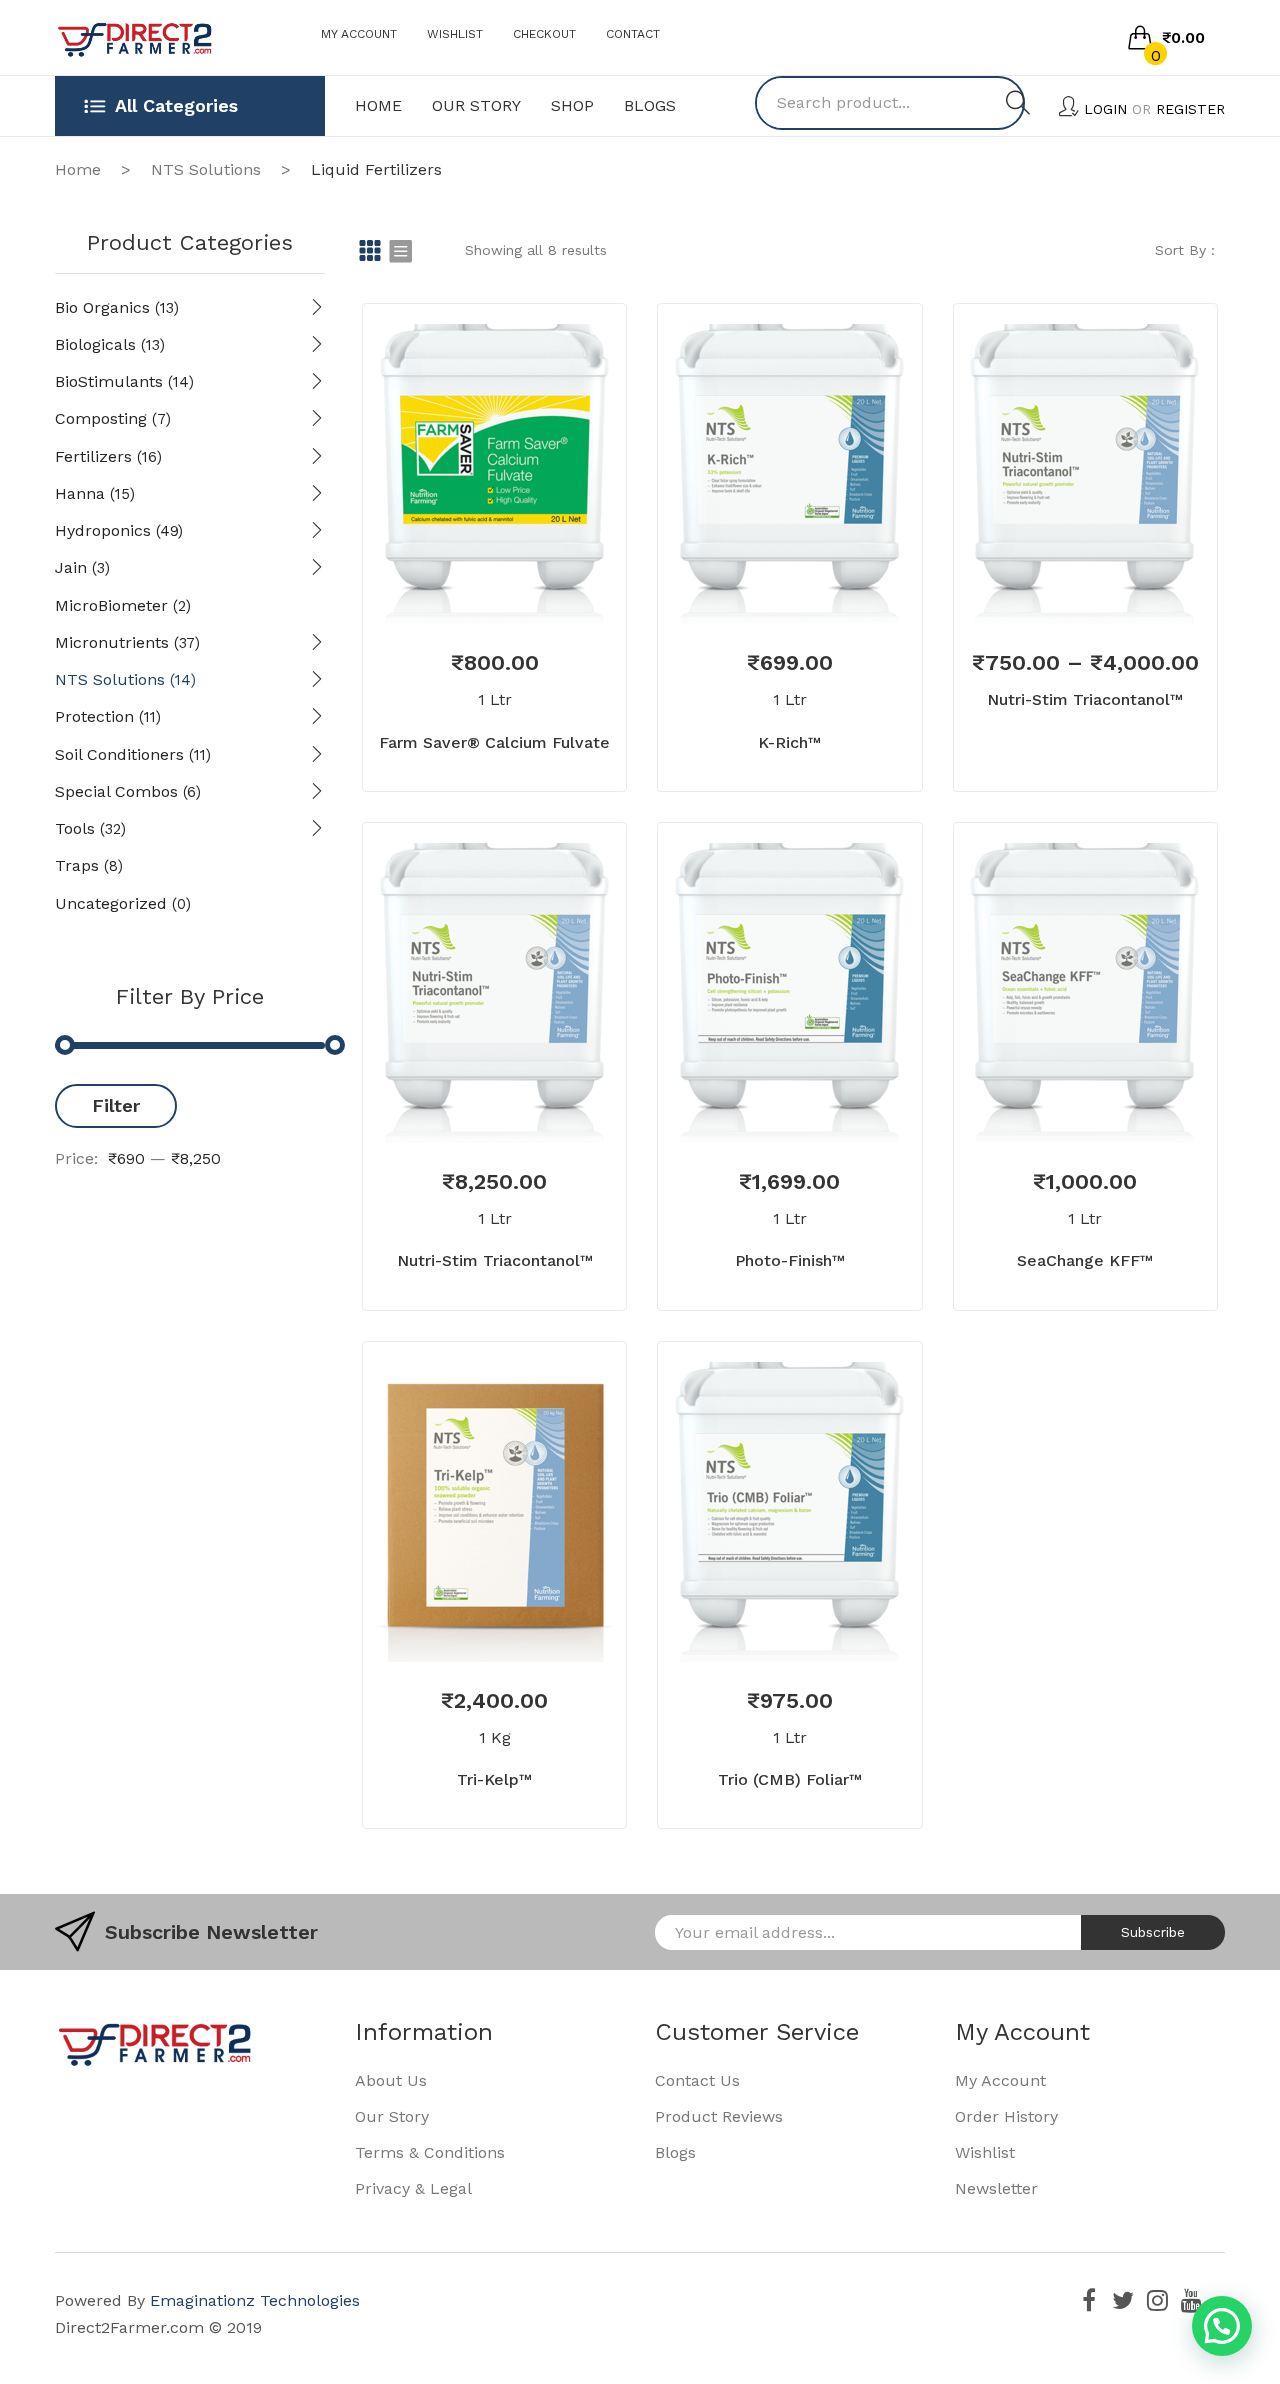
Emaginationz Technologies (255, 2300)
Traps (77, 865)
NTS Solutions (206, 169)
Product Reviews (719, 2116)
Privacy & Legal (413, 2188)
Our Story (392, 2116)
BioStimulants (109, 381)
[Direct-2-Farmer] (135, 38)
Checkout (544, 34)
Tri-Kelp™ (494, 1779)
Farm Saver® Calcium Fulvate (494, 742)
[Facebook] (1089, 2300)
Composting (101, 418)
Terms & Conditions (430, 2152)
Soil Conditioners (119, 754)
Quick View (524, 579)
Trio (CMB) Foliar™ (790, 1779)
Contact (633, 34)
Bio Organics (102, 307)
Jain (71, 567)
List (400, 250)
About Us (391, 2080)
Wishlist (455, 34)
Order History (1006, 2116)
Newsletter (996, 2188)
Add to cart (465, 1617)
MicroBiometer (111, 605)
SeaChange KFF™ (1085, 1260)
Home (78, 169)
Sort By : (1185, 250)
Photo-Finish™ (790, 1260)
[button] (1222, 2326)
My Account (359, 34)
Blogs (675, 2152)
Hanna (80, 493)
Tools (75, 828)
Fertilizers (93, 456)
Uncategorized (111, 903)
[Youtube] (1191, 2300)
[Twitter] (1123, 2300)
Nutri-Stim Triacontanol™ (1085, 699)
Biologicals (95, 344)
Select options (1056, 579)
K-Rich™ (789, 742)
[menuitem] (378, 106)
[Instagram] (1157, 2300)
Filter (116, 1105)
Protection (94, 716)
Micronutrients (112, 642)
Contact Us (697, 2080)
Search (1018, 103)
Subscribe (1153, 1932)
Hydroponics (103, 530)
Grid (370, 250)
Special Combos (116, 791)
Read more (465, 579)
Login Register (1154, 109)
